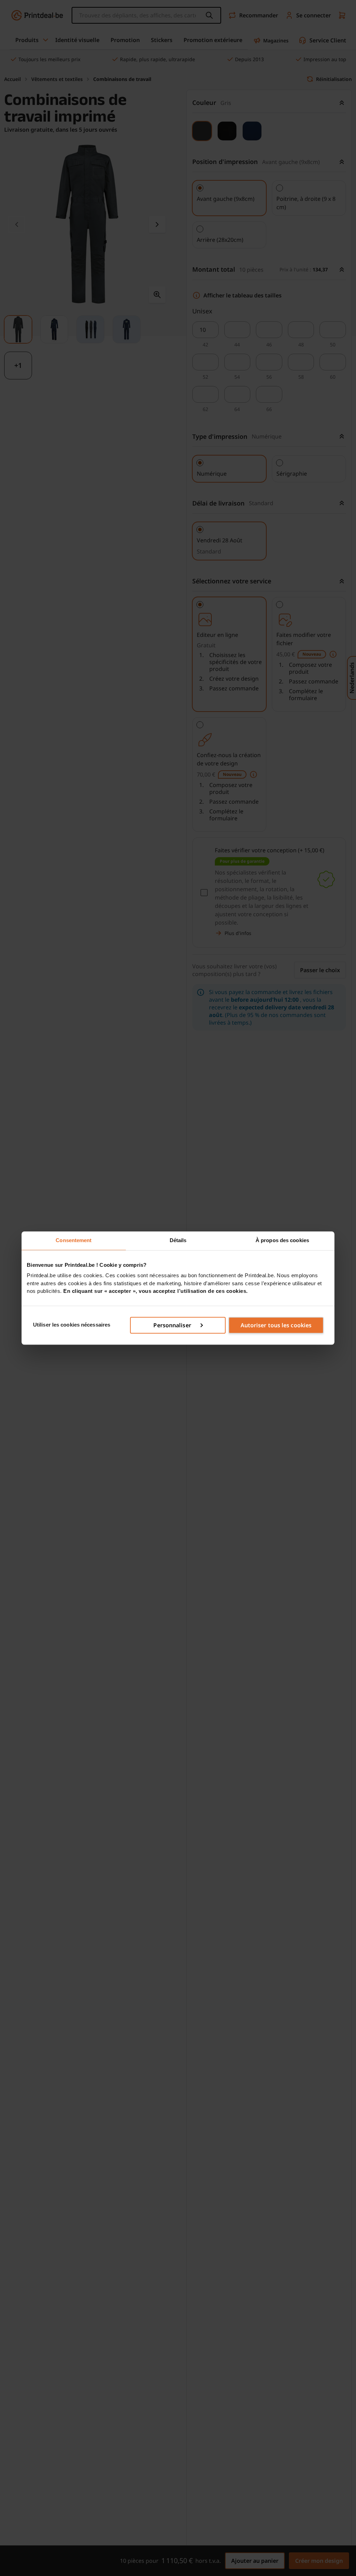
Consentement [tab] (74, 1240)
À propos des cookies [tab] (282, 1240)
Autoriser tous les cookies (276, 1325)
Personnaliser (172, 1325)
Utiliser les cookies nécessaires (72, 1325)
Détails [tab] (178, 1240)
